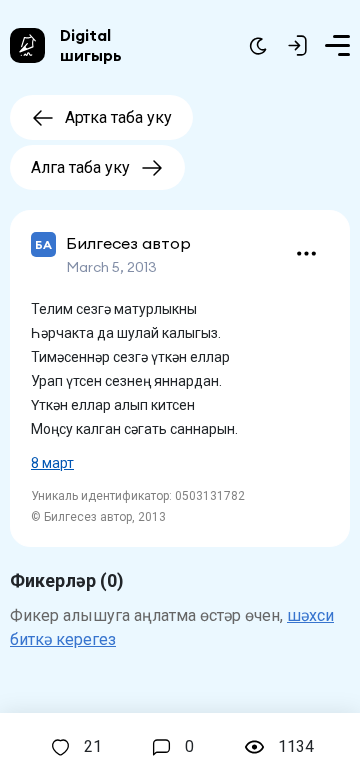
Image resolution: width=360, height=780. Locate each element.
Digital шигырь (91, 45)
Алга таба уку (80, 167)
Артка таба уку (118, 117)
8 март (52, 463)
